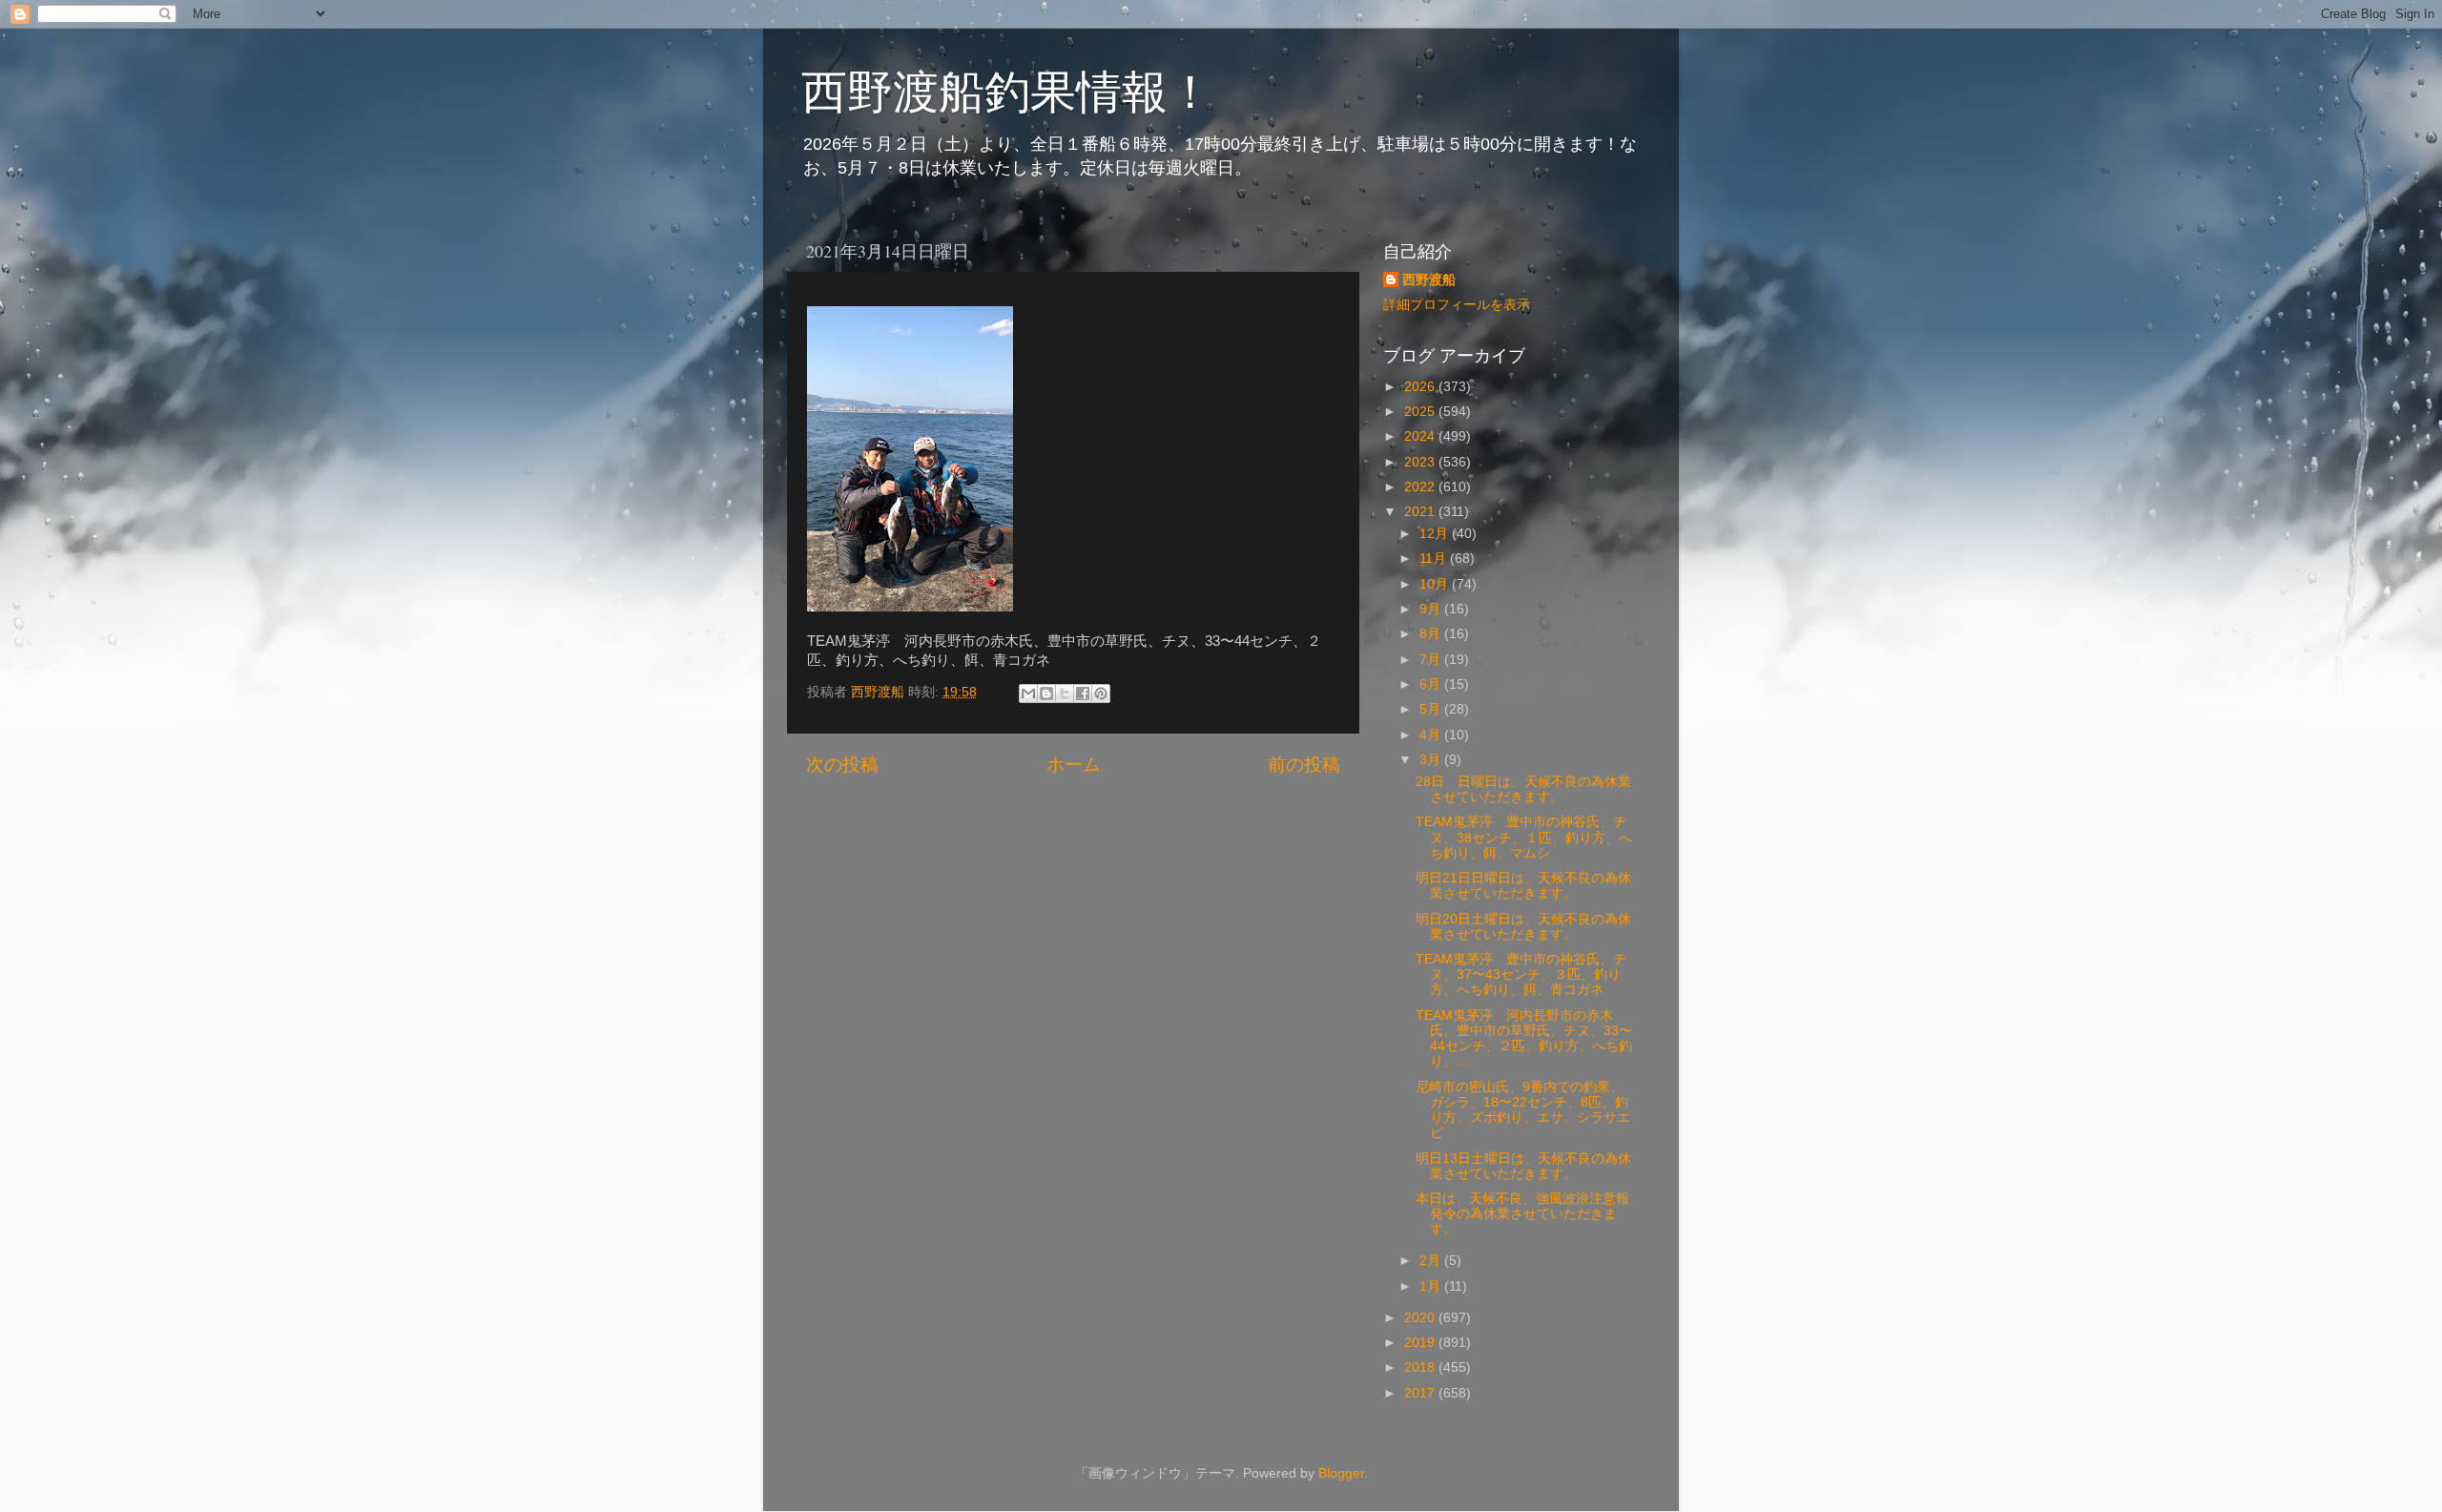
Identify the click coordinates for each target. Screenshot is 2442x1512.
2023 (1421, 462)
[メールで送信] (1028, 694)
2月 (1432, 1261)
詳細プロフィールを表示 (1457, 305)
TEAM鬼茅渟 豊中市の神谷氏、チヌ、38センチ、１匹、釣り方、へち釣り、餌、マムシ (1524, 837)
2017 (1421, 1393)
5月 (1432, 709)
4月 (1432, 735)
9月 (1432, 609)
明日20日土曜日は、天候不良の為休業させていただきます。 (1523, 927)
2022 (1421, 487)
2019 (1421, 1343)
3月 (1432, 760)
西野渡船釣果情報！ (1007, 90)
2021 (1421, 512)
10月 (1436, 584)
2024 (1421, 436)
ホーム (1074, 765)
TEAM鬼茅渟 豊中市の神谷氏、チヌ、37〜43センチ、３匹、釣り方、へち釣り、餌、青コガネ (1521, 974)
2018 (1421, 1367)
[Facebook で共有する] (1083, 694)
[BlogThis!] (1046, 694)
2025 (1421, 412)
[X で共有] (1065, 694)
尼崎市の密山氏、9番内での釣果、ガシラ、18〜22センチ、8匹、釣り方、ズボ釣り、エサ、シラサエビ (1523, 1110)
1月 (1432, 1286)
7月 (1432, 660)
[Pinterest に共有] (1101, 694)
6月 (1432, 684)
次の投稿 (842, 765)
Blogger (1341, 1473)
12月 (1436, 534)
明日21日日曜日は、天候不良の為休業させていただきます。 (1523, 886)
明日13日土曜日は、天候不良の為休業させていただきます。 (1523, 1166)
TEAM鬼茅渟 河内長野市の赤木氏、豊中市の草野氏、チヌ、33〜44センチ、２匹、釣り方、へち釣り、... (1524, 1039)
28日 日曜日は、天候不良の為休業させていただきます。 (1523, 789)
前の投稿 (1304, 765)
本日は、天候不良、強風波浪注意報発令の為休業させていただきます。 (1522, 1214)
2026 (1421, 387)
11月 (1435, 559)
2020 (1421, 1318)
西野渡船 (1429, 280)
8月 (1432, 634)
